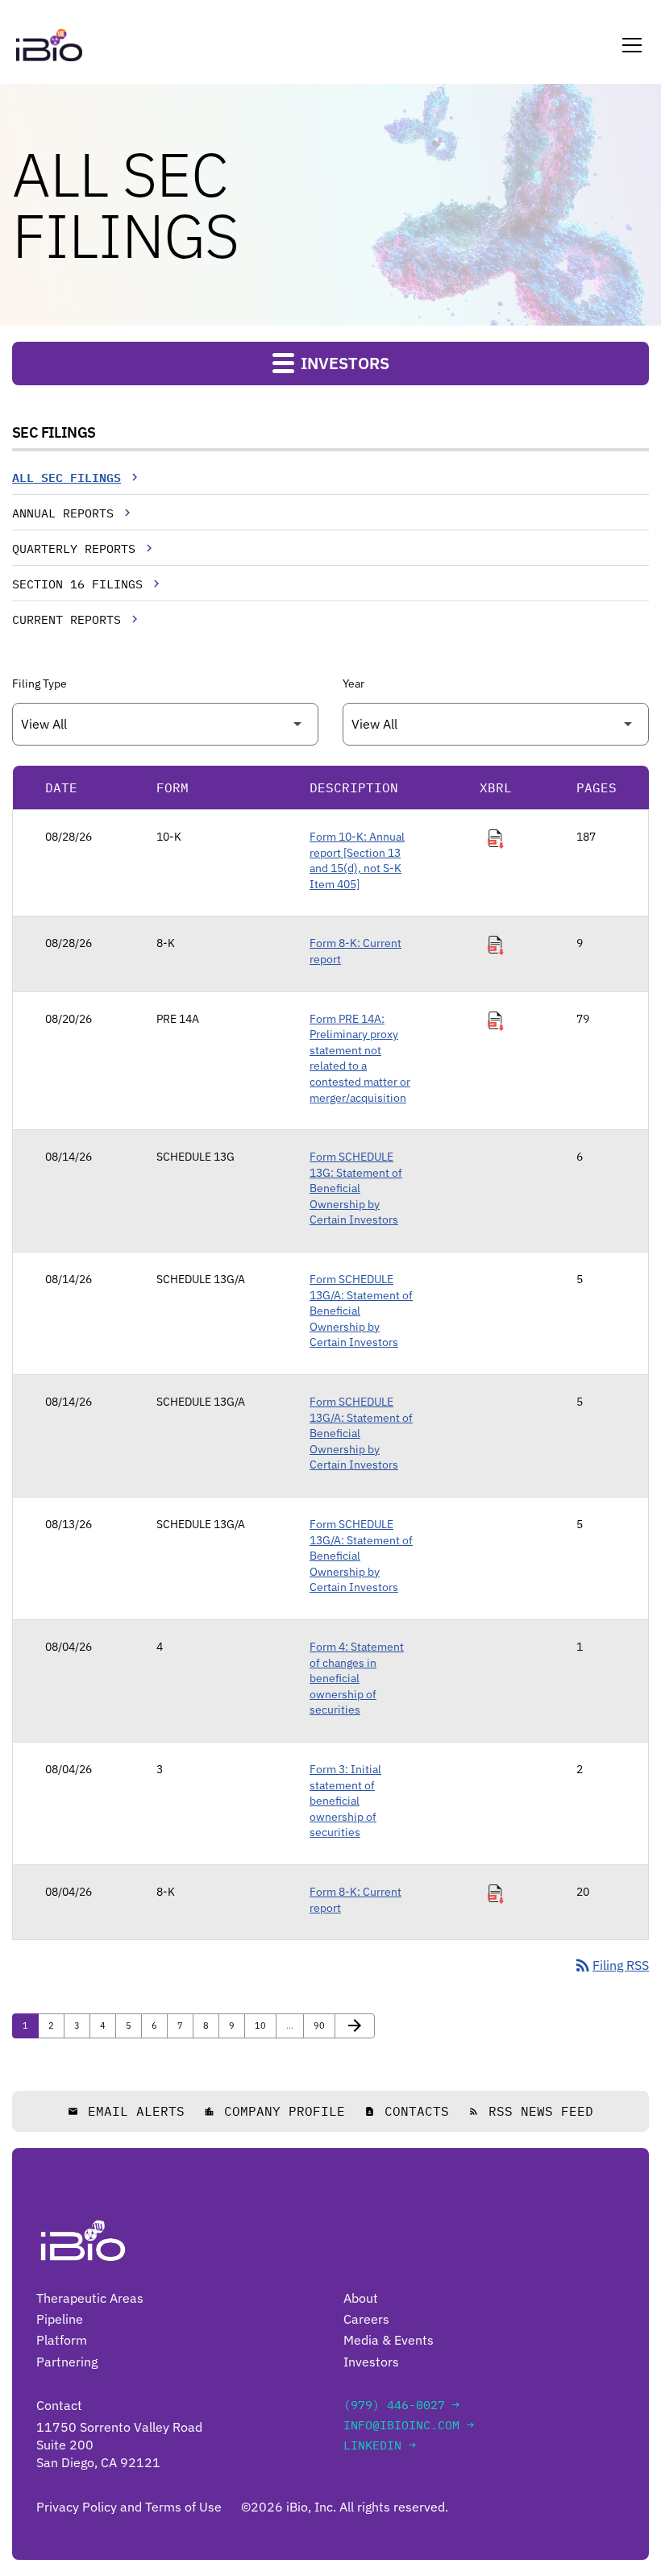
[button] (629, 45)
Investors (371, 2362)
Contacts (407, 2111)
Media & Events (389, 2340)
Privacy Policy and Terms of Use (129, 2507)
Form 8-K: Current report (355, 951)
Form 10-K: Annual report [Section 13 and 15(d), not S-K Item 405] (357, 860)
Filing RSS (611, 1965)
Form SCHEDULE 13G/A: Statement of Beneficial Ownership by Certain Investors (361, 1311)
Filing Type (39, 683)
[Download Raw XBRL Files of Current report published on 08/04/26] (496, 1894)
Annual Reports (63, 513)
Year (353, 683)
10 (264, 2025)
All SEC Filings (67, 478)
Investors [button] (343, 363)
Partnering (67, 2362)
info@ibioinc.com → (409, 2425)
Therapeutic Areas (90, 2298)
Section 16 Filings (77, 584)
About (361, 2298)
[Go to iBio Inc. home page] (49, 45)
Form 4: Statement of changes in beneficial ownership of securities (357, 1678)
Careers (366, 2319)
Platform (62, 2340)
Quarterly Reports (74, 548)
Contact (59, 2405)
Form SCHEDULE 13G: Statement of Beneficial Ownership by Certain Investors (356, 1188)
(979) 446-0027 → (401, 2405)
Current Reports (67, 619)
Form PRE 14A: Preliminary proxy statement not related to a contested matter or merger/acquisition (360, 1058)
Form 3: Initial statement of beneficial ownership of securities (345, 1801)
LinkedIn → (380, 2445)
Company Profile (274, 2111)
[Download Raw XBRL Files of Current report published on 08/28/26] (496, 945)
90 (323, 2025)
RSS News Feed (531, 2111)
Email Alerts (126, 2111)
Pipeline (60, 2319)
